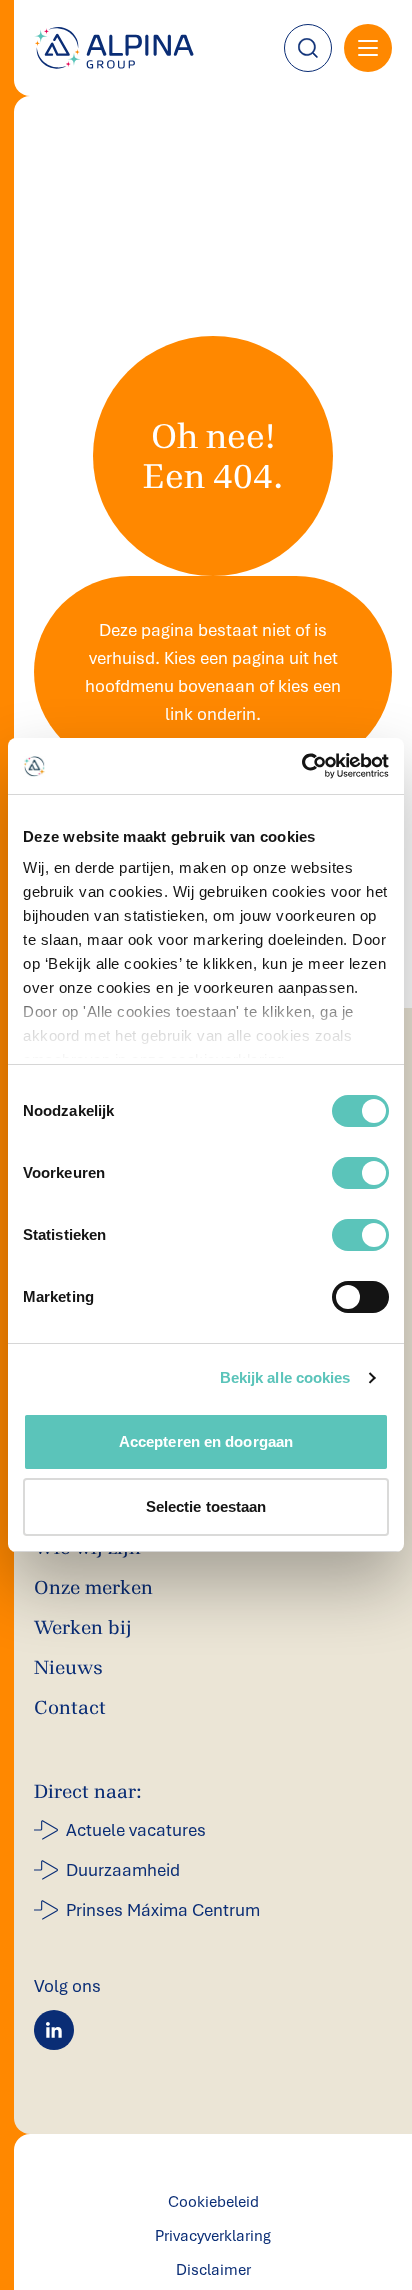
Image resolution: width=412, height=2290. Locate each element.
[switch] (360, 1173)
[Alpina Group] (114, 48)
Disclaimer (213, 2270)
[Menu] (368, 48)
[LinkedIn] (54, 2030)
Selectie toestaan (206, 1506)
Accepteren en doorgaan (206, 1441)
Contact (70, 1707)
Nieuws (68, 1667)
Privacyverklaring (213, 2236)
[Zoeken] (308, 48)
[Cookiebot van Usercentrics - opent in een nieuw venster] (301, 766)
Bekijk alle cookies (285, 1377)
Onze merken (93, 1587)
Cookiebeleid (213, 2202)
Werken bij (83, 1627)
